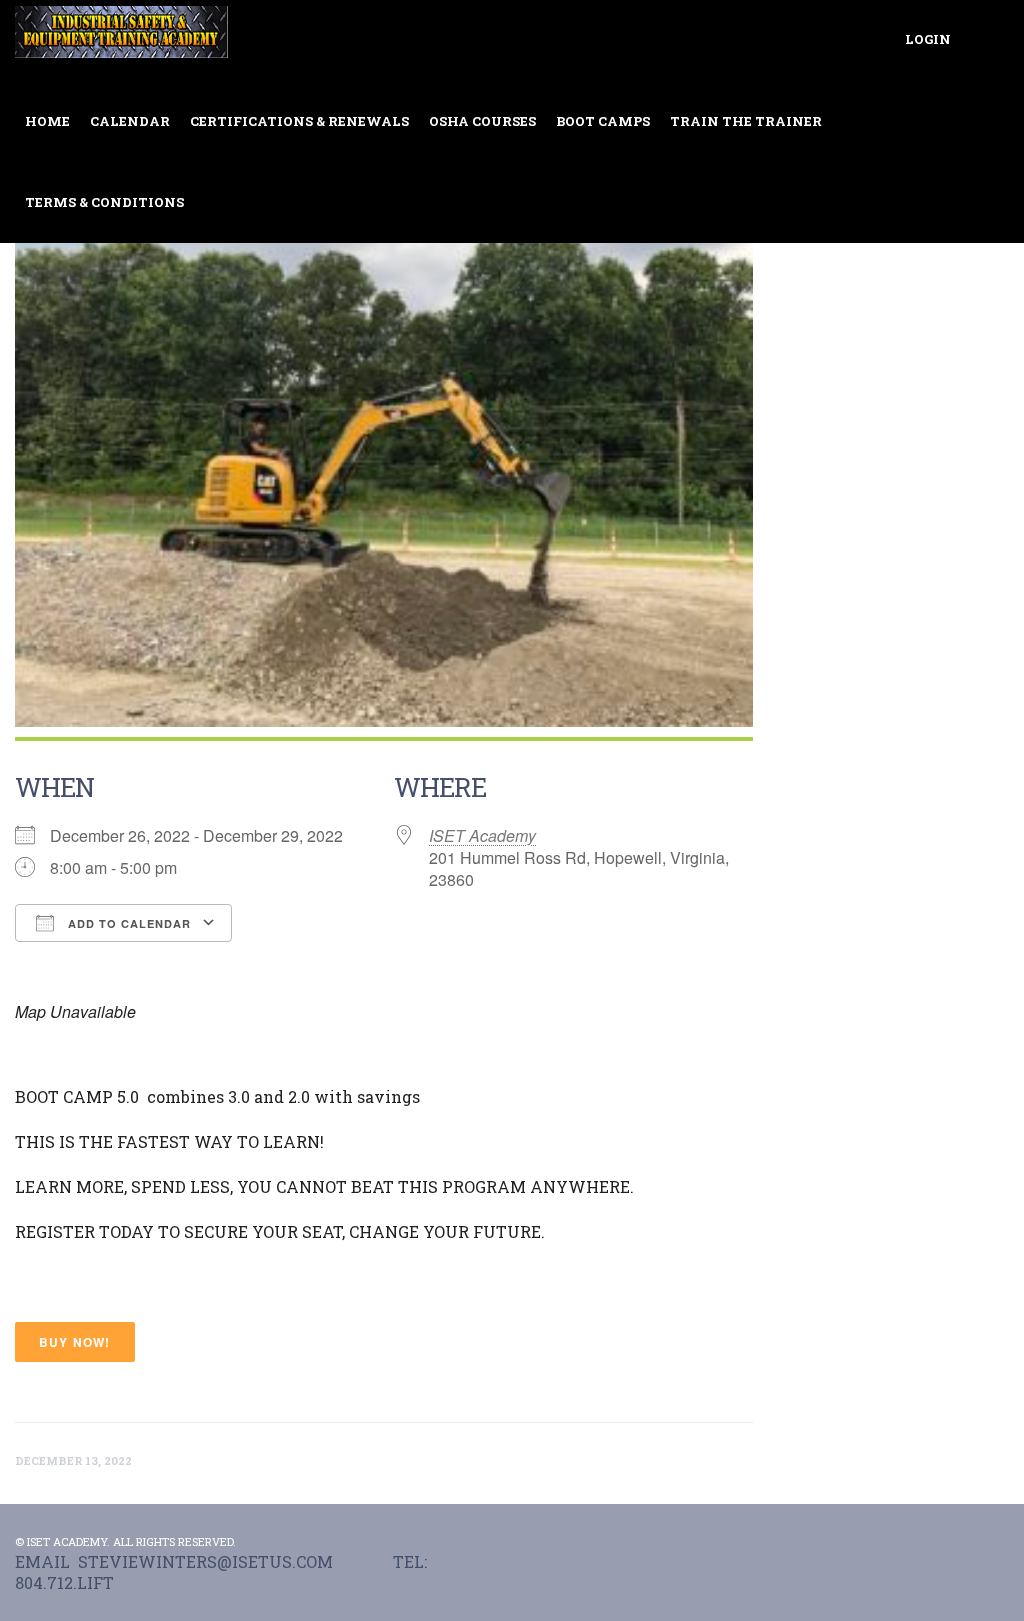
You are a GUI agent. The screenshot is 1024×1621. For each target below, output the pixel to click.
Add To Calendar (127, 923)
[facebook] (955, 1541)
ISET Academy (482, 835)
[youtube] (997, 1541)
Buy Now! (75, 1342)
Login (928, 39)
